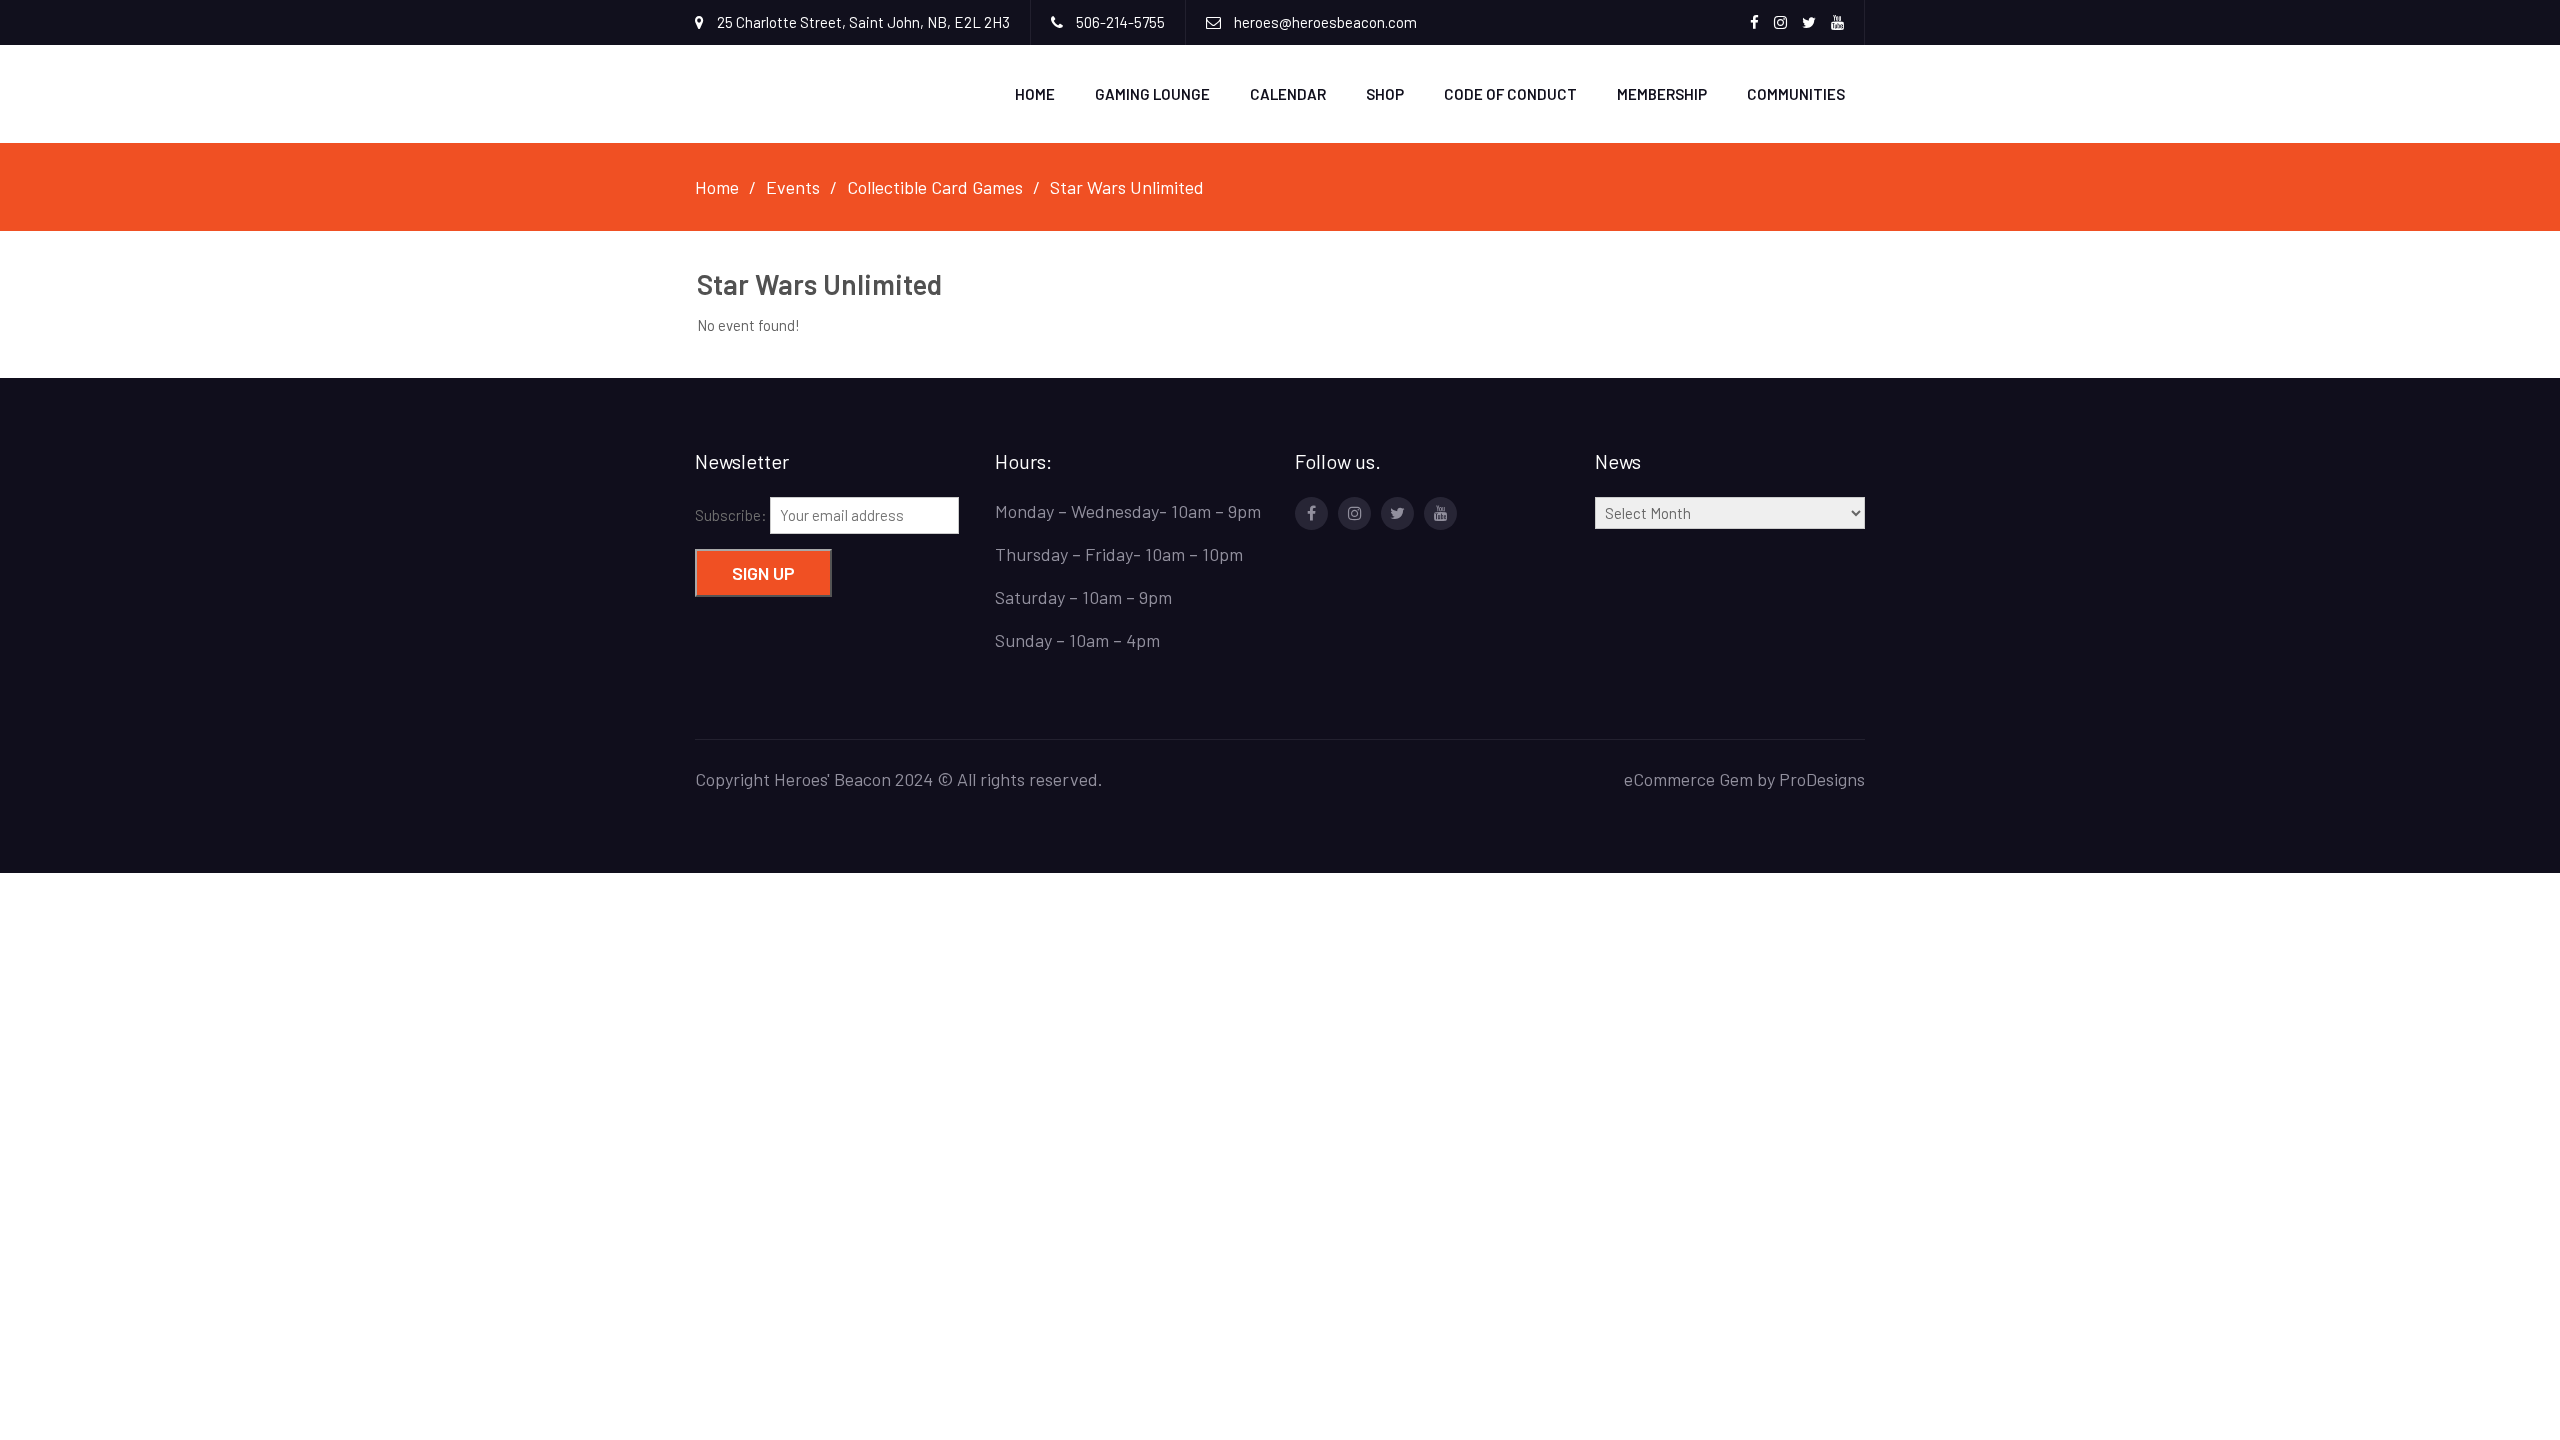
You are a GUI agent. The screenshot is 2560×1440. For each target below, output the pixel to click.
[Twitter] (1397, 513)
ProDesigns (1822, 779)
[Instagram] (1354, 513)
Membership (1662, 94)
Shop (1385, 94)
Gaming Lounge (1152, 94)
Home (1035, 94)
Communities (1796, 94)
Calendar (1288, 94)
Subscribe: (732, 515)
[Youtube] (1440, 513)
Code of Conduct (1510, 94)
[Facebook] (1311, 513)
